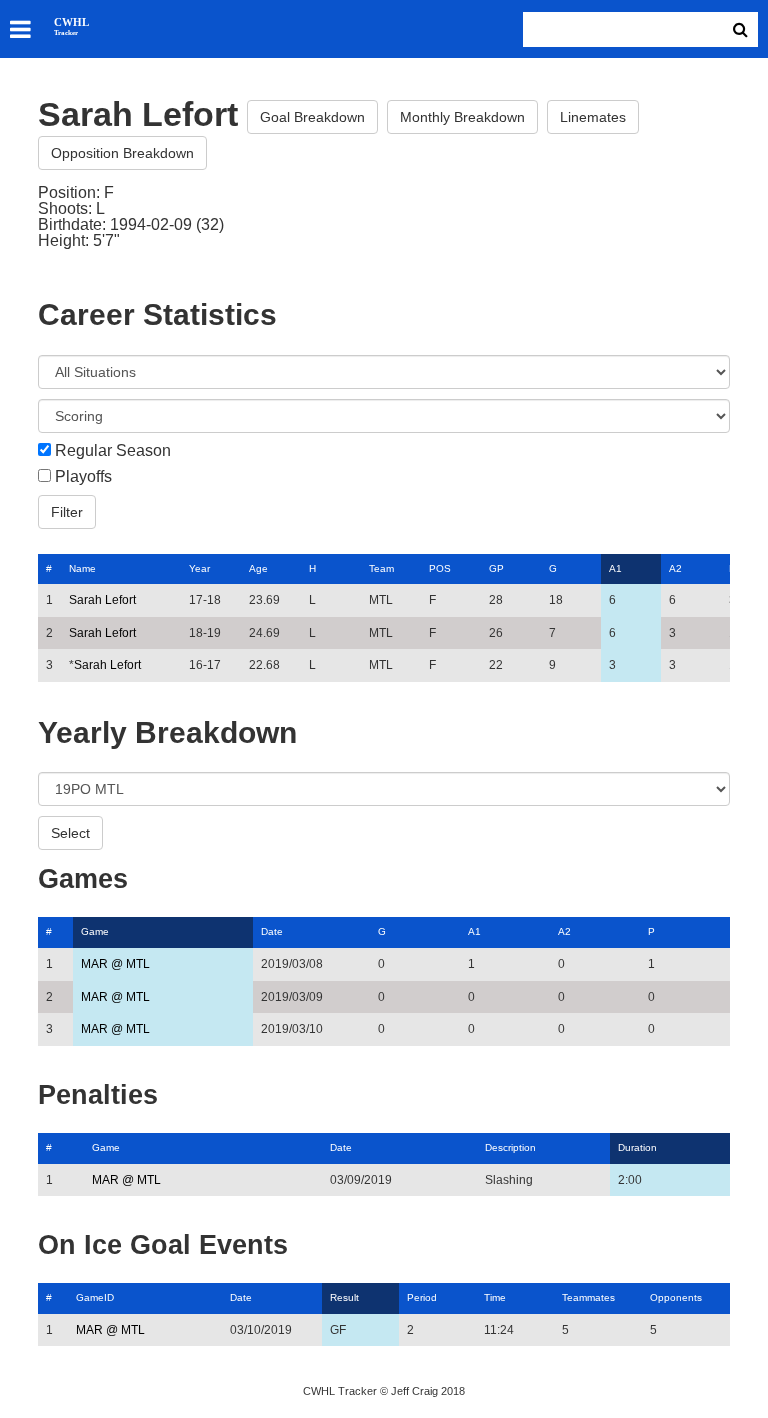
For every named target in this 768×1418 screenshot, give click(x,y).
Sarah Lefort (102, 600)
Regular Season (113, 451)
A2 (675, 568)
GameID (95, 1297)
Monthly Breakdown (462, 117)
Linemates (593, 117)
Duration (637, 1147)
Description (510, 1147)
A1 (615, 568)
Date (272, 931)
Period (422, 1297)
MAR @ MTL (115, 964)
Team (381, 568)
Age (258, 568)
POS (440, 568)
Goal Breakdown (312, 117)
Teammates (588, 1297)
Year (199, 568)
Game (95, 931)
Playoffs (83, 477)
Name (82, 568)
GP (496, 568)
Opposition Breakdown (122, 153)
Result (344, 1297)
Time (495, 1297)
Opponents (676, 1297)
